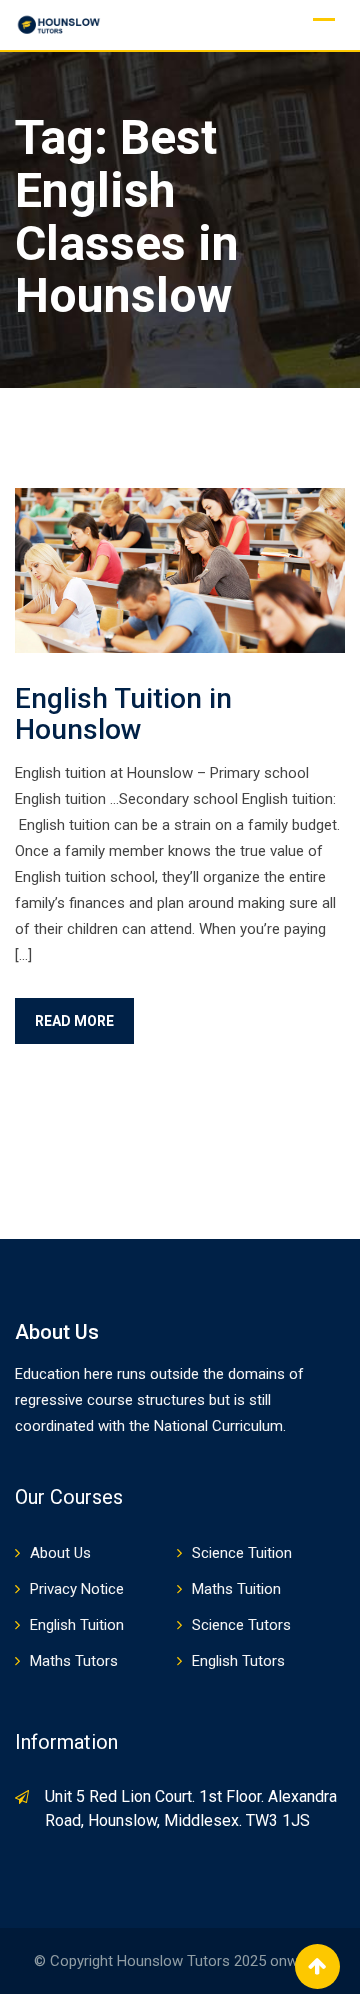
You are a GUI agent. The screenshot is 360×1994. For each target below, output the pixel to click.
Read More (74, 1021)
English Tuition (77, 1625)
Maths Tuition (236, 1589)
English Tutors (238, 1661)
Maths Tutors (74, 1661)
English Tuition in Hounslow (123, 714)
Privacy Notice (77, 1589)
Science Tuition (242, 1553)
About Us (60, 1553)
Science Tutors (241, 1625)
